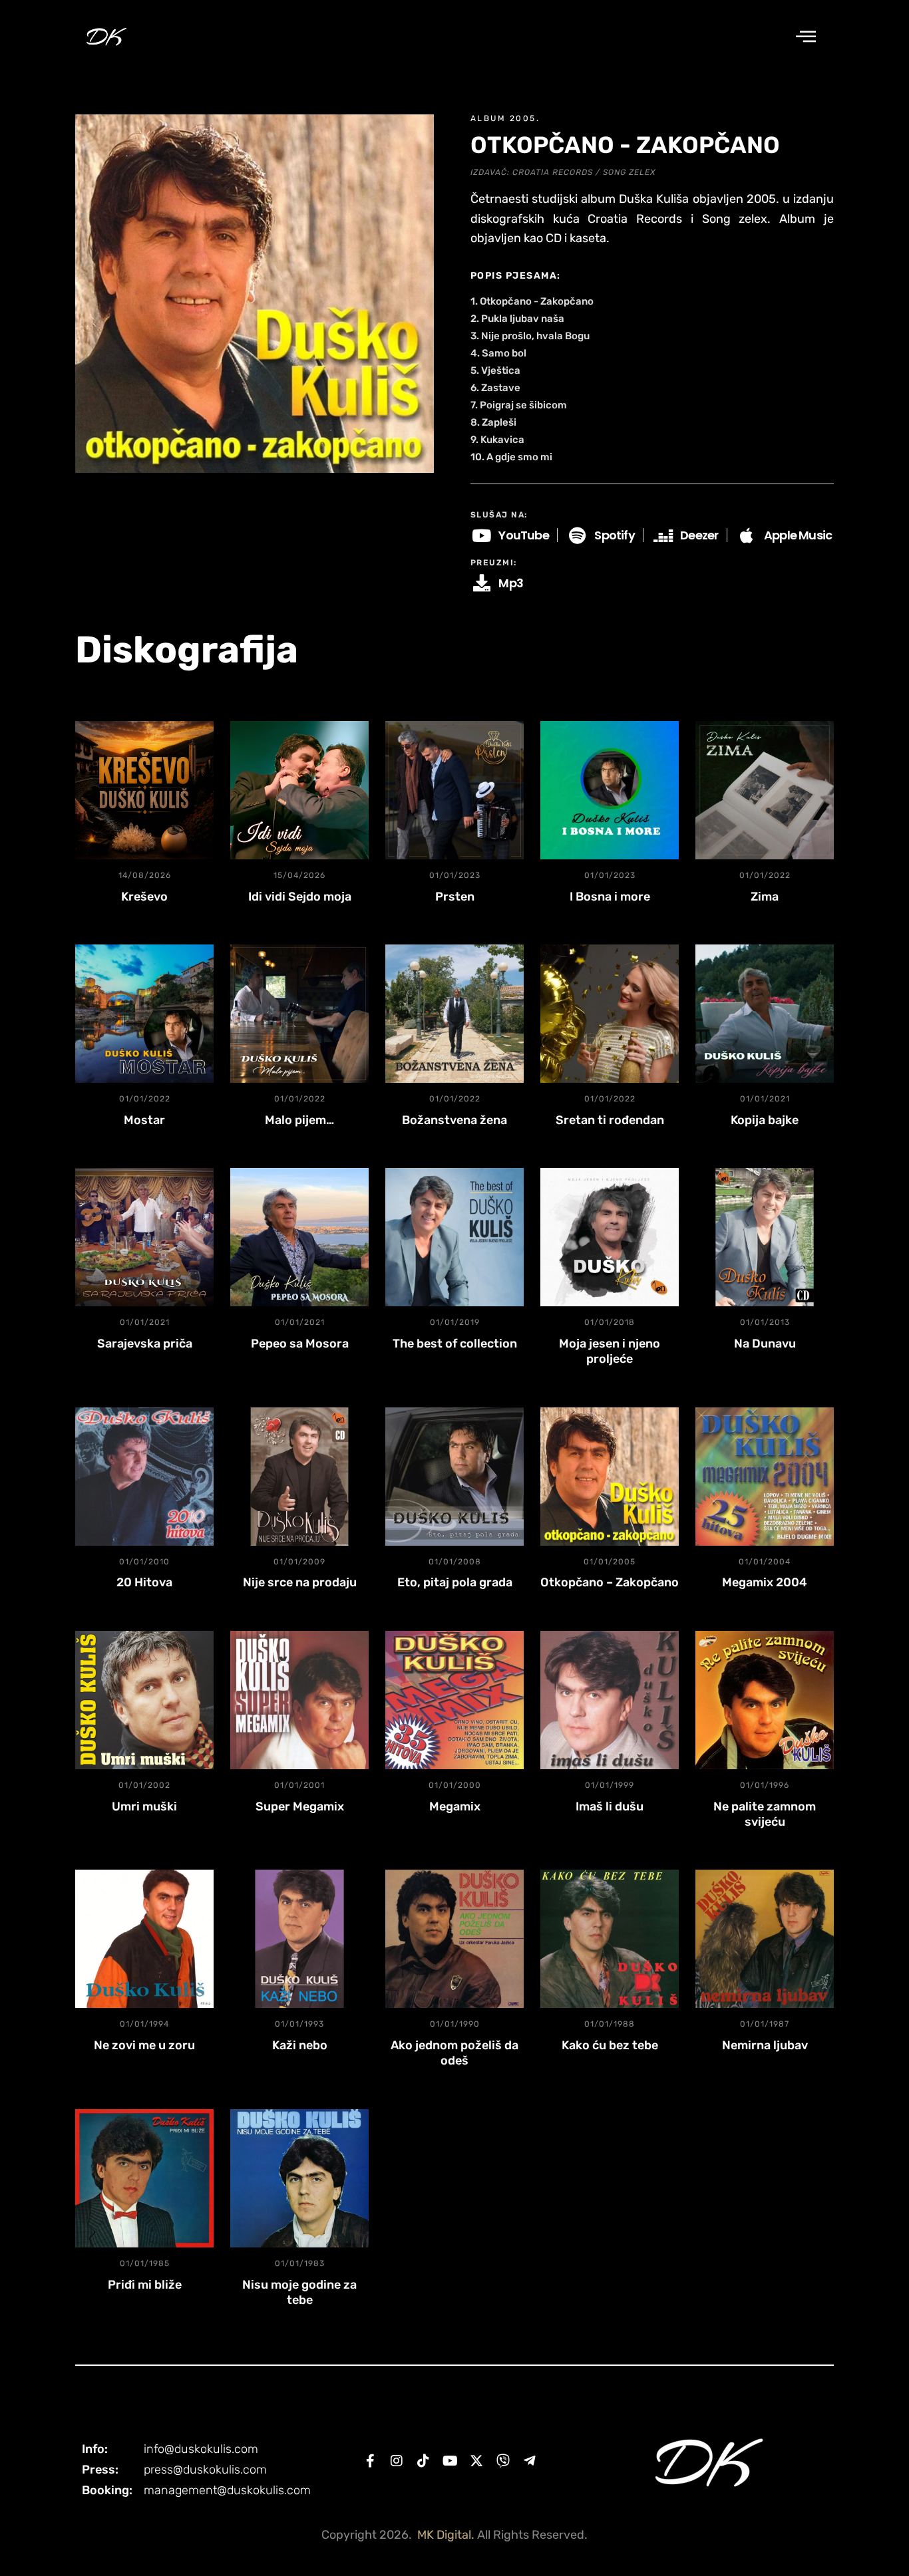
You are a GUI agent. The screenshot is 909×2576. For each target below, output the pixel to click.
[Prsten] (454, 790)
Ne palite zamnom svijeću (765, 1814)
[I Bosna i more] (610, 790)
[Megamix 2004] (765, 1477)
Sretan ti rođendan (610, 1120)
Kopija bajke (765, 1120)
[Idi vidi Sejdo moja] (299, 790)
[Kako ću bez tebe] (610, 1939)
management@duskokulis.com (227, 2490)
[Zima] (765, 790)
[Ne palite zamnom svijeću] (765, 1700)
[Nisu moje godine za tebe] (299, 2178)
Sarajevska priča (145, 1344)
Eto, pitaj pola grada (455, 1582)
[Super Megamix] (299, 1700)
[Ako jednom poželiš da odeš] (454, 1939)
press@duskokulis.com (205, 2470)
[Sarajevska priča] (144, 1237)
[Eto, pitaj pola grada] (454, 1477)
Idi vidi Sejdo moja (300, 897)
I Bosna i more (610, 897)
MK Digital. (446, 2535)
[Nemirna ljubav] (765, 1939)
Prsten (455, 897)
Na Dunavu (765, 1344)
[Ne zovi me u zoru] (144, 1939)
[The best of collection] (454, 1237)
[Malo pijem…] (299, 1014)
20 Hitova (144, 1582)
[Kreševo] (144, 790)
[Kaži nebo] (299, 1939)
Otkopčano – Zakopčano (610, 1582)
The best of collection (455, 1344)
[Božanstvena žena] (454, 1014)
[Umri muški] (144, 1700)
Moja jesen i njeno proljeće (610, 1351)
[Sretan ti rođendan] (610, 1014)
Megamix (455, 1806)
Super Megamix (300, 1806)
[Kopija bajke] (765, 1014)
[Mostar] (144, 1014)
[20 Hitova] (144, 1477)
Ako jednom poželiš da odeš (454, 2053)
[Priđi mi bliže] (144, 2178)
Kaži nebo (300, 2045)
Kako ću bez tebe (610, 2045)
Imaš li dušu (610, 1806)
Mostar (144, 1120)
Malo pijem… (299, 1120)
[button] (806, 37)
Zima (765, 897)
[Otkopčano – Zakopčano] (610, 1477)
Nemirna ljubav (765, 2045)
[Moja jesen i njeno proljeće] (610, 1237)
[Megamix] (454, 1700)
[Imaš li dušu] (610, 1700)
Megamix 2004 (765, 1582)
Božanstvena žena (454, 1120)
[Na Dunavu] (765, 1237)
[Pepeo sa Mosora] (299, 1237)
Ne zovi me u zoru (144, 2045)
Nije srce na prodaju (300, 1582)
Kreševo (144, 897)
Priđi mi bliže (145, 2285)
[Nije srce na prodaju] (299, 1477)
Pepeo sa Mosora (300, 1344)
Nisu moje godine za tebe (299, 2292)
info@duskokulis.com (201, 2449)
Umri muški (144, 1806)
